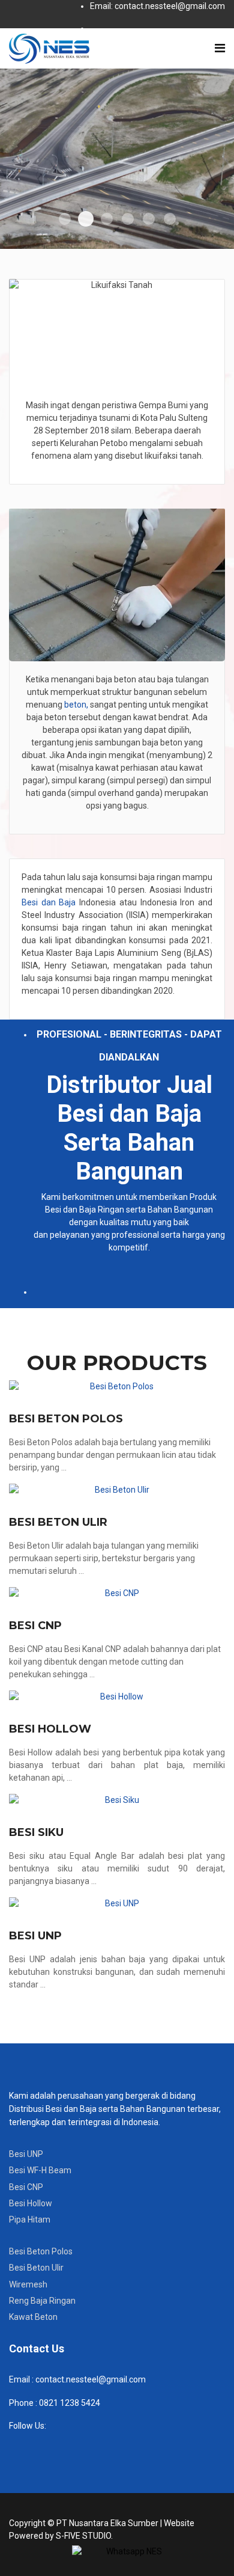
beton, (75, 705)
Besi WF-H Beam (40, 2170)
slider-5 (149, 219)
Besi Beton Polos (66, 1419)
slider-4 (128, 219)
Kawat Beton (33, 2317)
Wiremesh (28, 2284)
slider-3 (107, 219)
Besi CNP (35, 1626)
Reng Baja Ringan (42, 2301)
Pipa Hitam (30, 2220)
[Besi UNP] (117, 1904)
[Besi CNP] (117, 1593)
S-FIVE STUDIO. (84, 2536)
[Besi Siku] (117, 1800)
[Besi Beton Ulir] (117, 1490)
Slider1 (65, 219)
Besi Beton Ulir (58, 1522)
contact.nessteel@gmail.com (91, 2379)
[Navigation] (220, 48)
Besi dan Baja (49, 902)
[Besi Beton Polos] (117, 1387)
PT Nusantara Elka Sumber (107, 2523)
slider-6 (170, 219)
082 (45, 2403)
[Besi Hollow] (117, 1697)
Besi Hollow (50, 1729)
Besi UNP (35, 1936)
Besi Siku (36, 1832)
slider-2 (86, 219)
